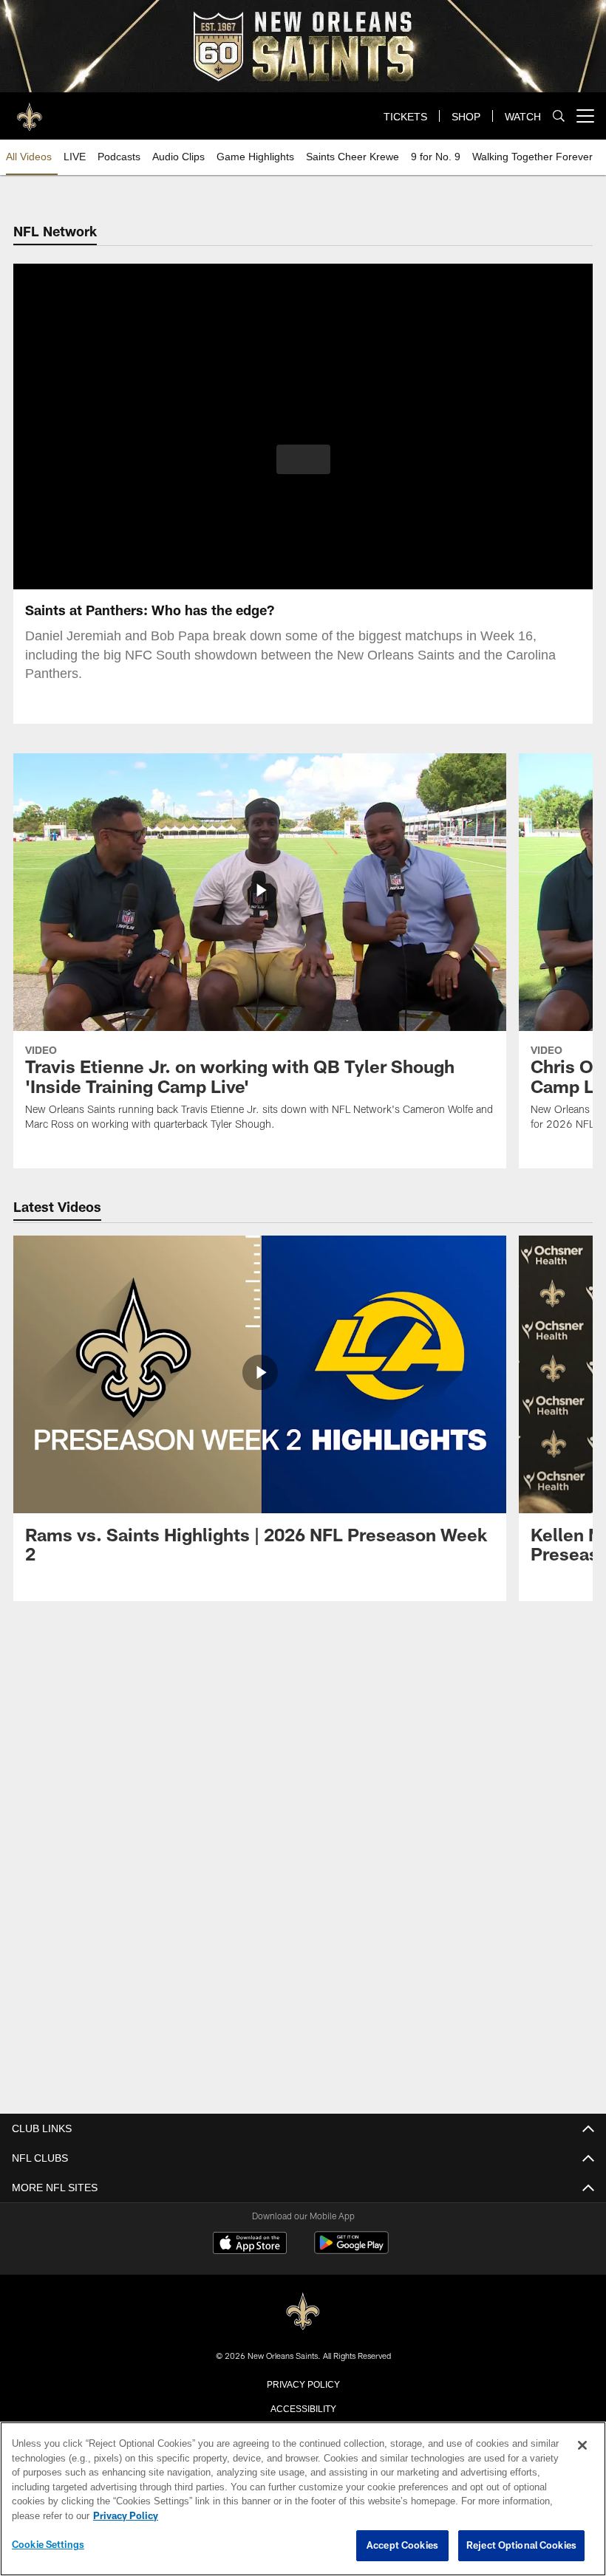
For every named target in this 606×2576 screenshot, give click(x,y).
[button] (303, 459)
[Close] (582, 2446)
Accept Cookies (402, 2546)
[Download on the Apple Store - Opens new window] (250, 2244)
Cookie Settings (48, 2545)
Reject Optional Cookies (521, 2546)
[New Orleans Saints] (303, 2310)
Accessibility (303, 2407)
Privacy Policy (303, 2383)
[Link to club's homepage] (30, 110)
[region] (303, 2499)
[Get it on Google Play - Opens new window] (351, 2249)
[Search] (559, 116)
